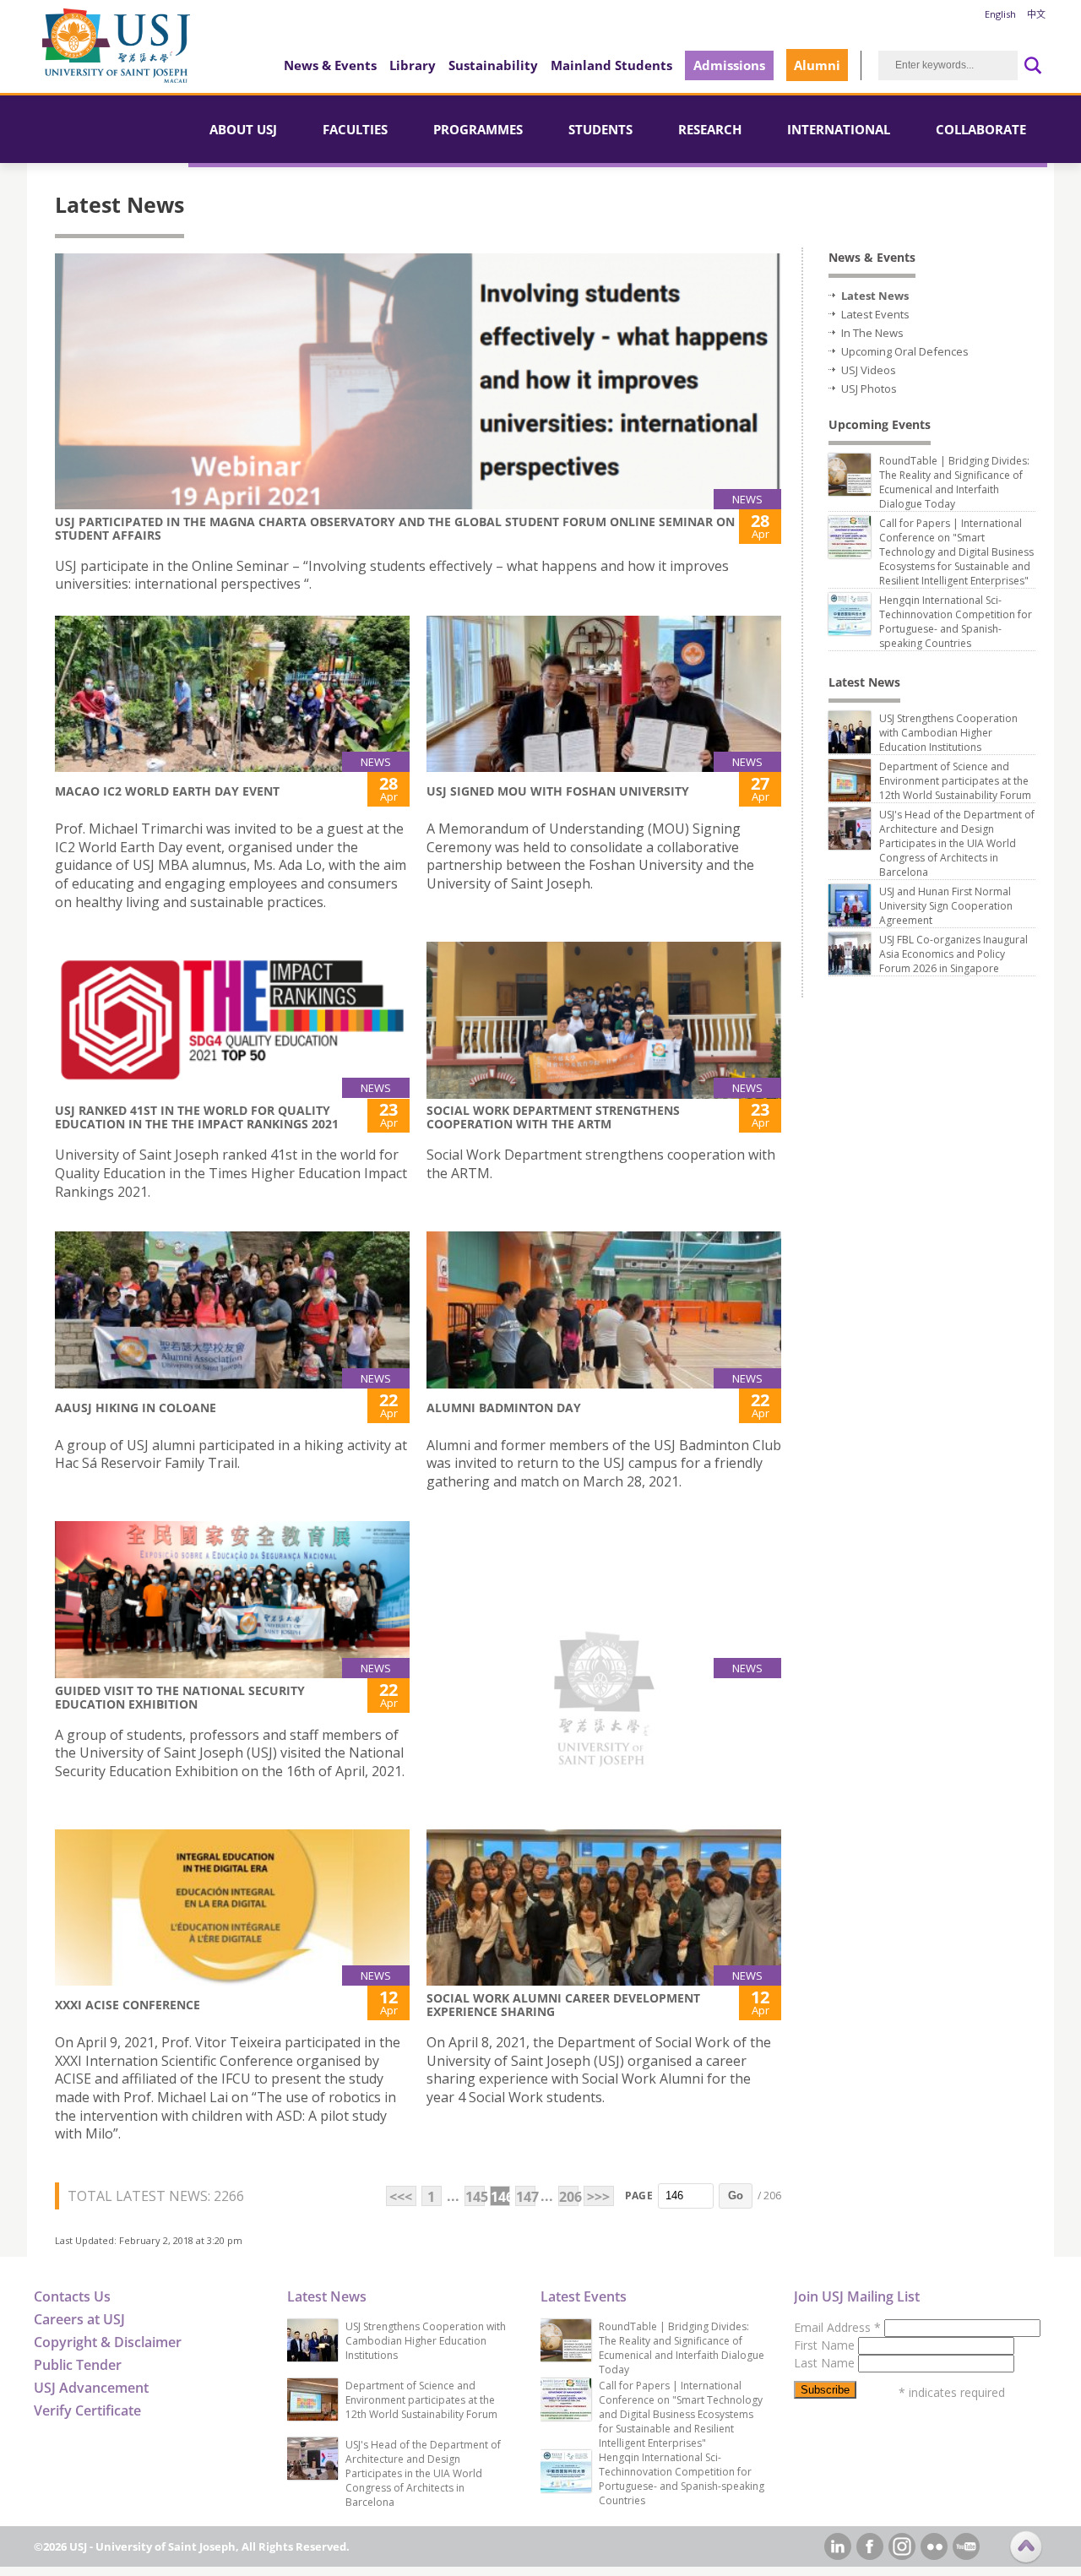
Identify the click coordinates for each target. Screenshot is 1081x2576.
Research (710, 129)
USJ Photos (869, 389)
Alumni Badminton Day (504, 1408)
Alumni (817, 65)
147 (526, 2197)
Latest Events (875, 314)
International (839, 129)
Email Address (837, 2327)
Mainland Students (611, 65)
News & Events (330, 65)
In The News (872, 333)
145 (475, 2197)
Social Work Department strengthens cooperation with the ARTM (553, 1117)
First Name (826, 2345)
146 (500, 2197)
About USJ (243, 129)
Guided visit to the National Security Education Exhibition (180, 1697)
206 (569, 2197)
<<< (401, 2197)
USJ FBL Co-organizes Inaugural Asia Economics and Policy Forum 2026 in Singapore (953, 954)
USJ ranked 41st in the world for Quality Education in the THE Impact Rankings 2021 (197, 1117)
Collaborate (981, 129)
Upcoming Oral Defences (905, 351)
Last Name (826, 2363)
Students (600, 129)
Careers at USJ (79, 2319)
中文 (1036, 14)
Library (413, 65)
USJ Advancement (91, 2388)
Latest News (875, 296)
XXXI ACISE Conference (128, 2005)
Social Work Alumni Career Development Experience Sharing (563, 2005)
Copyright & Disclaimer (108, 2342)
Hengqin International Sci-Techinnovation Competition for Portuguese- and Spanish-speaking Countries (956, 622)
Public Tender (78, 2365)
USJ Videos (869, 370)
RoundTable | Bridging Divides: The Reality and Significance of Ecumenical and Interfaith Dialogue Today (954, 482)
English (1000, 14)
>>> (598, 2197)
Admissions (729, 65)
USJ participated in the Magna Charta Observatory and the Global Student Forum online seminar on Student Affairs (395, 528)
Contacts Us (72, 2296)
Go (736, 2196)
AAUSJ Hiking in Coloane (136, 1408)
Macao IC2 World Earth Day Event (167, 791)
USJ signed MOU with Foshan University (558, 791)
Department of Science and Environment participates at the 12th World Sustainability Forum (955, 781)
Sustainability (493, 65)
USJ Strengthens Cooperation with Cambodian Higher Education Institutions (948, 733)
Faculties (355, 129)
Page (639, 2196)
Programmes (478, 129)
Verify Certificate (87, 2410)
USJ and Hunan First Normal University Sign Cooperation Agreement (946, 906)
